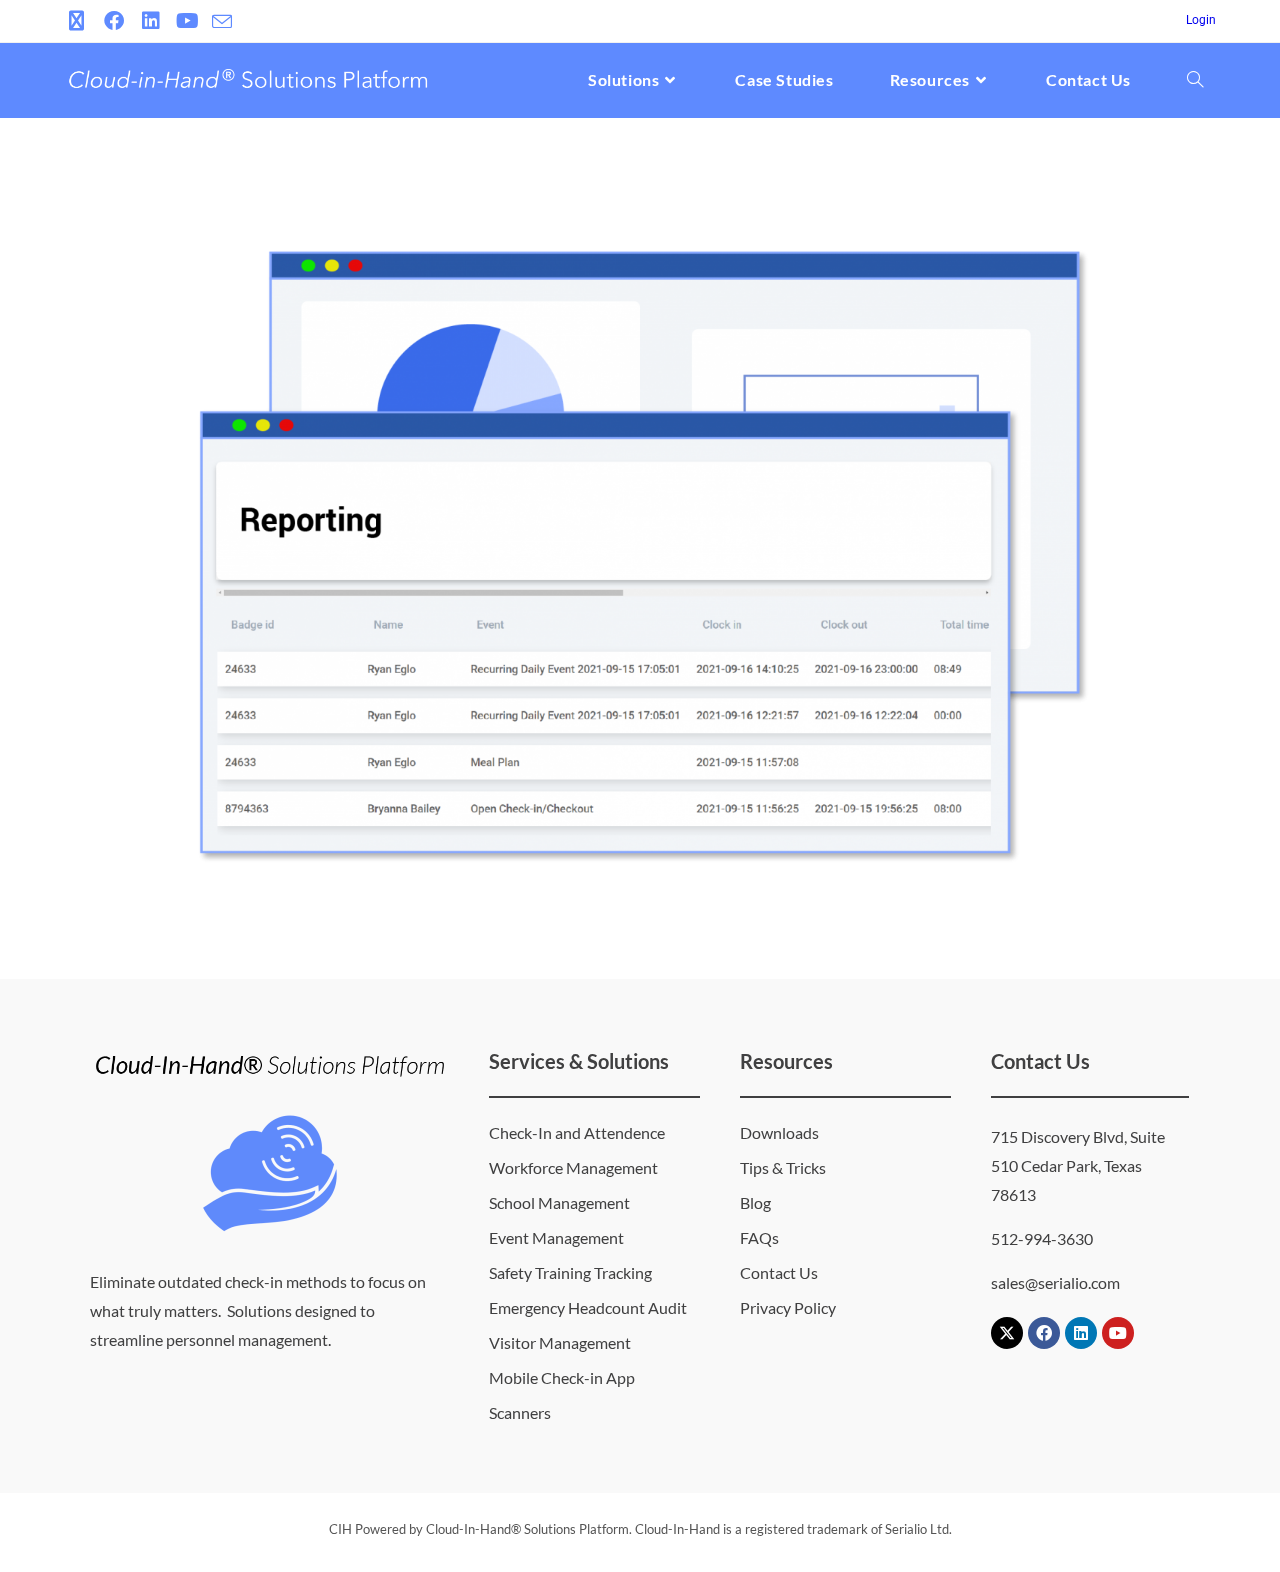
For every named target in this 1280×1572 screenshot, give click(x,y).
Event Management (556, 1237)
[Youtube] (1118, 1333)
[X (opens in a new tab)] (79, 21)
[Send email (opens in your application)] (222, 22)
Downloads (779, 1132)
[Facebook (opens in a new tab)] (113, 21)
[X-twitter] (1007, 1333)
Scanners (520, 1412)
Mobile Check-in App (562, 1377)
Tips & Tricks (783, 1167)
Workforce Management (573, 1167)
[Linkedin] (1081, 1333)
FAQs (759, 1237)
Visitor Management (560, 1342)
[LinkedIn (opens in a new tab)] (150, 21)
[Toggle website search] (1195, 80)
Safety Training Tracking (570, 1272)
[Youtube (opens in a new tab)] (187, 21)
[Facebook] (1044, 1333)
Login (1201, 20)
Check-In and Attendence (577, 1132)
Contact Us (779, 1272)
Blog (755, 1202)
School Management (559, 1202)
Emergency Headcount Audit (588, 1307)
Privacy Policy (788, 1307)
